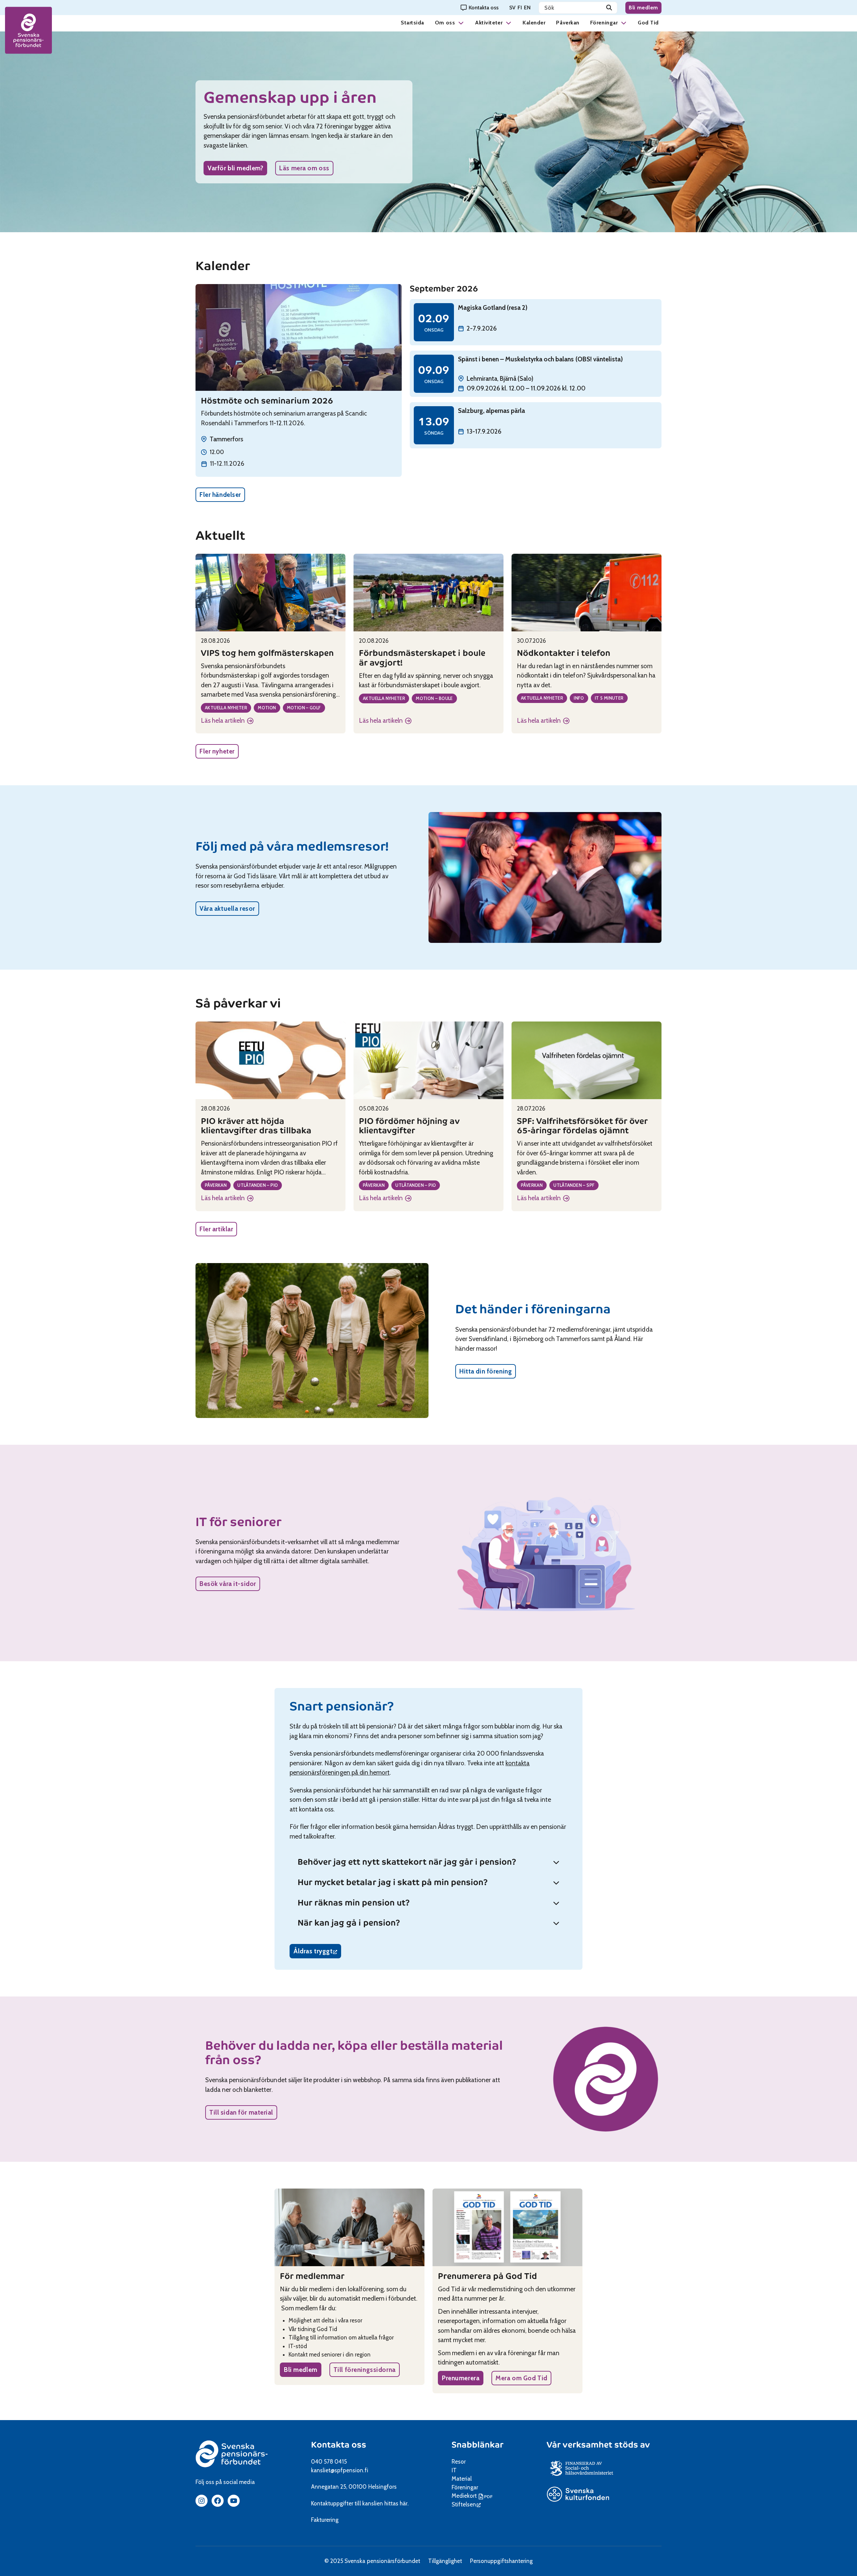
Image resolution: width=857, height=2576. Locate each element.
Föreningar (604, 23)
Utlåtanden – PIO (258, 1185)
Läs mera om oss (304, 168)
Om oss (445, 23)
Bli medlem (643, 8)
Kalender (534, 23)
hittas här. (396, 2503)
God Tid (648, 23)
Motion (267, 708)
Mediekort (473, 2496)
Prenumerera (461, 2378)
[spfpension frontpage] (28, 30)
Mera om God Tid (521, 2378)
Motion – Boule (434, 698)
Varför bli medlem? (235, 168)
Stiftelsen (466, 2504)
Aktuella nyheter (226, 708)
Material (462, 2479)
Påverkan (568, 23)
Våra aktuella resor (227, 909)
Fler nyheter (217, 751)
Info (579, 698)
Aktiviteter (489, 23)
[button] (461, 23)
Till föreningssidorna (365, 2370)
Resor (459, 2462)
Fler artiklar (216, 1229)
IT (454, 2470)
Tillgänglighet (445, 2561)
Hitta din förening (486, 1371)
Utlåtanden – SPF (574, 1185)
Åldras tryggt (317, 1953)
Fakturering (325, 2520)
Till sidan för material (241, 2112)
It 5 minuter (609, 698)
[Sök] (609, 8)
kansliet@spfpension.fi (340, 2470)
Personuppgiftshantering (501, 2561)
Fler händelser (220, 495)
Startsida (412, 23)
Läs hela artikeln (225, 721)
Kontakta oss (339, 2445)
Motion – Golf (304, 708)
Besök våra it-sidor (228, 1584)
